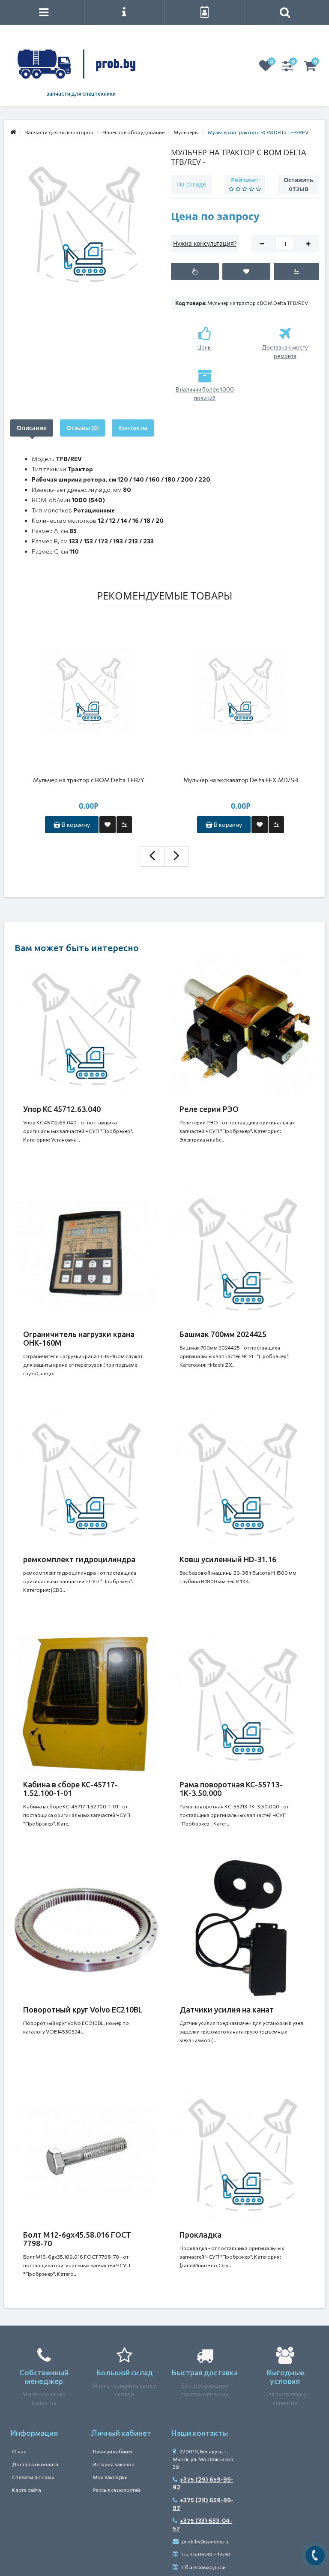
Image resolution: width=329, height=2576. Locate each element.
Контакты (133, 428)
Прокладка (200, 2235)
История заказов (114, 2464)
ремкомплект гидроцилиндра (79, 1559)
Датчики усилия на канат (227, 2010)
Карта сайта (27, 2490)
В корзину (75, 824)
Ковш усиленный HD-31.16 (228, 1559)
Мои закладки (110, 2477)
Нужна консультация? (205, 243)
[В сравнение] (297, 271)
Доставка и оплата (35, 2464)
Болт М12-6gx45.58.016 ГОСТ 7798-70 (77, 2239)
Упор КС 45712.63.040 (62, 1109)
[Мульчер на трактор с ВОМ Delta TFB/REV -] (84, 224)
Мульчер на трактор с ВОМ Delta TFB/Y (89, 780)
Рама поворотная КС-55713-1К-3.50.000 (231, 1789)
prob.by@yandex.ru (205, 2541)
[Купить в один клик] (195, 271)
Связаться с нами (33, 2477)
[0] (266, 68)
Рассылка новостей (116, 2490)
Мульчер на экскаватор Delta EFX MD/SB (241, 780)
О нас (19, 2451)
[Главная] (13, 132)
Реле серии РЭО (209, 1109)
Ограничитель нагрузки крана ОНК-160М (79, 1338)
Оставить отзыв (299, 184)
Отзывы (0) (82, 428)
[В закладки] (246, 271)
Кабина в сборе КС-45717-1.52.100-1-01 (70, 1789)
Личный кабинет (113, 2451)
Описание (32, 428)
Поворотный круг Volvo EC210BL (83, 2010)
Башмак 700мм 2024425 (223, 1334)
